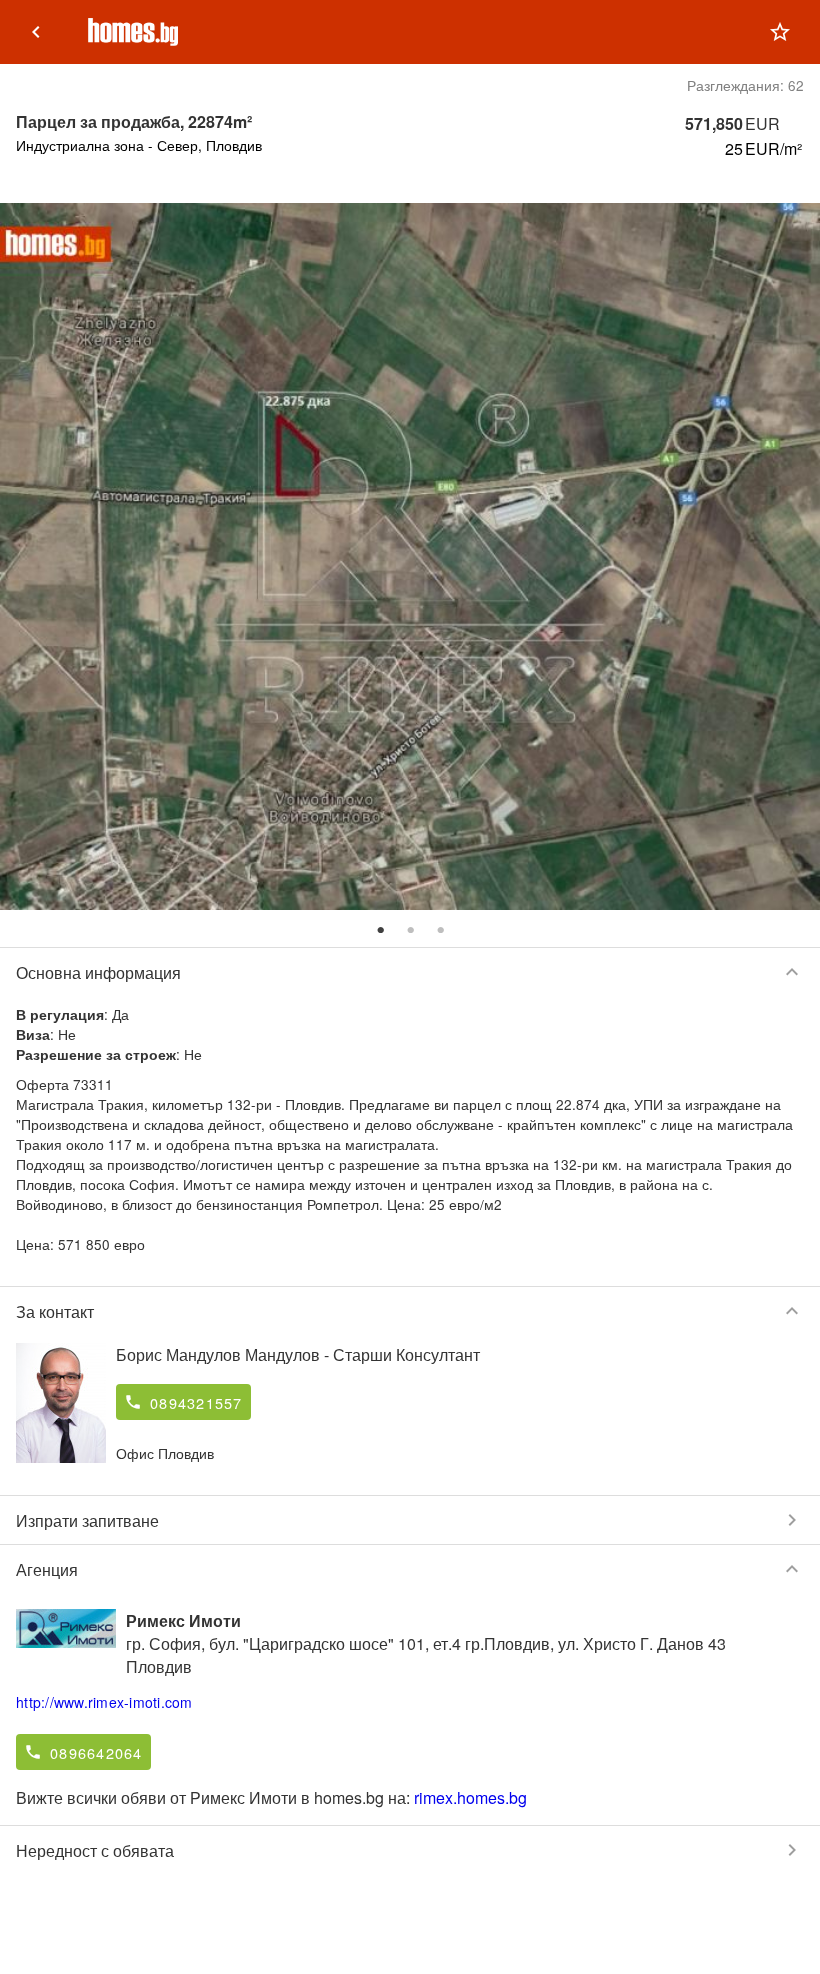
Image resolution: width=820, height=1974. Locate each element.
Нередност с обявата (410, 1850)
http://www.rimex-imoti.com (104, 1702)
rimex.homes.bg (470, 1797)
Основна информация (410, 972)
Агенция (410, 1569)
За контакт (410, 1311)
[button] (780, 32)
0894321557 (196, 1402)
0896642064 (96, 1752)
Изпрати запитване (410, 1520)
